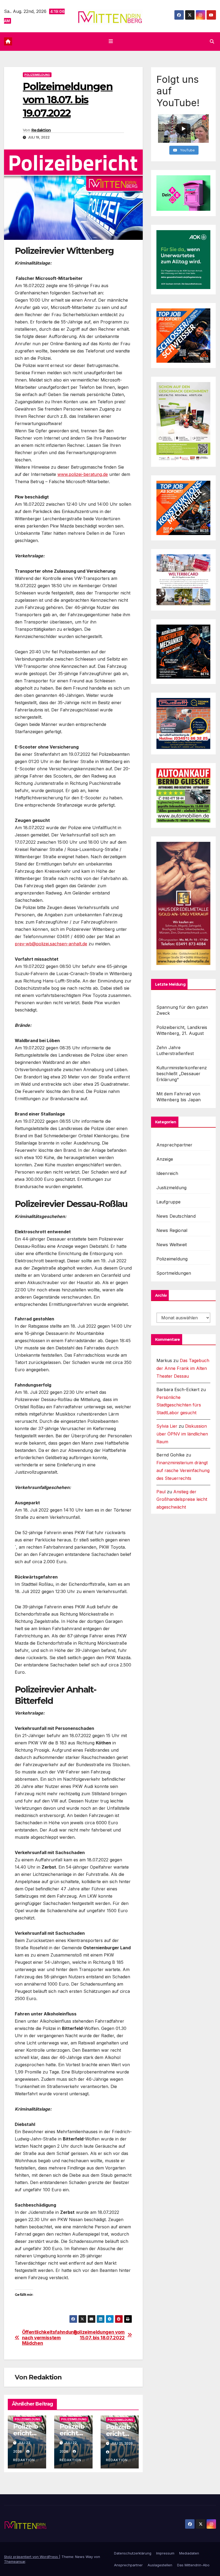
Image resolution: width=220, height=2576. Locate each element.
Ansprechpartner (175, 1145)
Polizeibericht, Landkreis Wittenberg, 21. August (182, 1030)
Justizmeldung (172, 1188)
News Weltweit (172, 1245)
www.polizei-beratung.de (83, 474)
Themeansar (15, 2561)
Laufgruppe (169, 1202)
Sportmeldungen (174, 1273)
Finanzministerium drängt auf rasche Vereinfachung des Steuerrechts (183, 1470)
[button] (212, 41)
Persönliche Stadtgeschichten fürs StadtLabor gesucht (179, 1405)
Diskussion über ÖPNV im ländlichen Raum (182, 1434)
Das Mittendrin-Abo (193, 2565)
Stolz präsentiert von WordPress (32, 2557)
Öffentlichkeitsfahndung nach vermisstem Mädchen (48, 2338)
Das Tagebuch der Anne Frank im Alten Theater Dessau (183, 1368)
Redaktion (41, 130)
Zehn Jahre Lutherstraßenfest (175, 1050)
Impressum (165, 2553)
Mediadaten (189, 2553)
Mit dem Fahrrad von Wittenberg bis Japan (179, 1097)
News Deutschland (176, 1216)
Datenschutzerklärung (133, 2553)
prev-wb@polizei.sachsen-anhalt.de (51, 944)
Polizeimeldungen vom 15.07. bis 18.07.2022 (99, 2335)
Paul (161, 1492)
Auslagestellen (160, 2565)
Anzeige (165, 1159)
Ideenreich (167, 1173)
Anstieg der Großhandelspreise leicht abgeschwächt (182, 1499)
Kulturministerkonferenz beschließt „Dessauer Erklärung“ (182, 1074)
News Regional (172, 1230)
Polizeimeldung (37, 75)
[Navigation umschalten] (111, 41)
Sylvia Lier (167, 1426)
